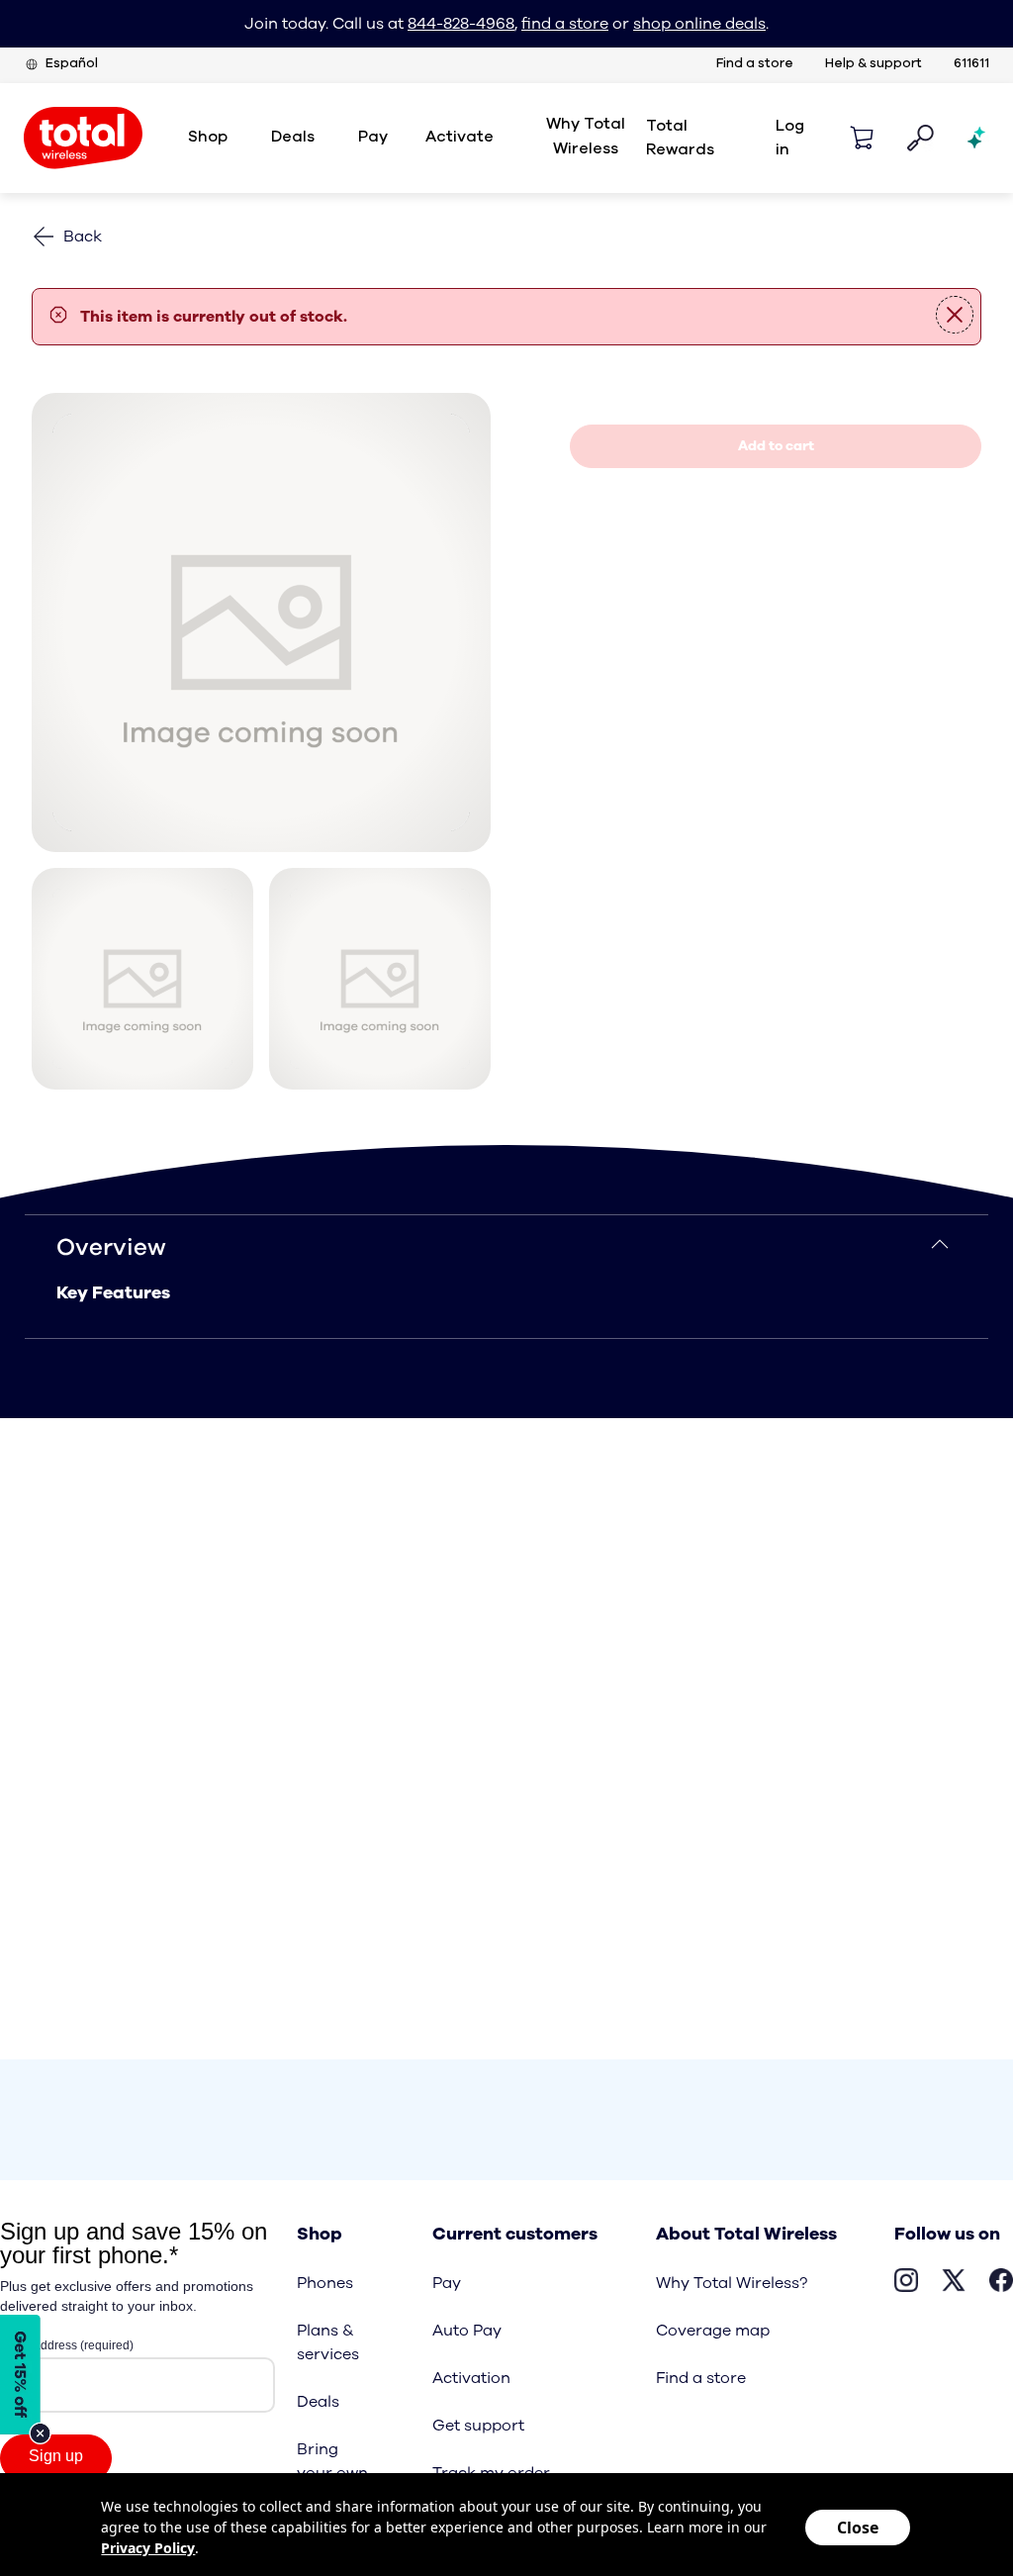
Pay (447, 2283)
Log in (790, 138)
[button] (862, 138)
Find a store (755, 64)
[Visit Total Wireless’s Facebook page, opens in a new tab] (1001, 2284)
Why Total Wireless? (732, 2283)
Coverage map (713, 2331)
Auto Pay (467, 2331)
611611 (971, 64)
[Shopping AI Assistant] (977, 138)
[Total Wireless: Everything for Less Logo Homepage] (83, 138)
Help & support (874, 64)
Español (72, 64)
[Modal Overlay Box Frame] (26, 2380)
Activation (471, 2378)
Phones (325, 2283)
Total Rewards (680, 138)
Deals (318, 2402)
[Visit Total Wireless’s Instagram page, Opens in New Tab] (906, 2284)
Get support (478, 2426)
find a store (565, 24)
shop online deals (699, 24)
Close (858, 2528)
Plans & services (328, 2342)
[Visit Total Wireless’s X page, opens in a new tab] (954, 2284)
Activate (460, 137)
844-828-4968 (461, 24)
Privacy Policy (148, 2548)
